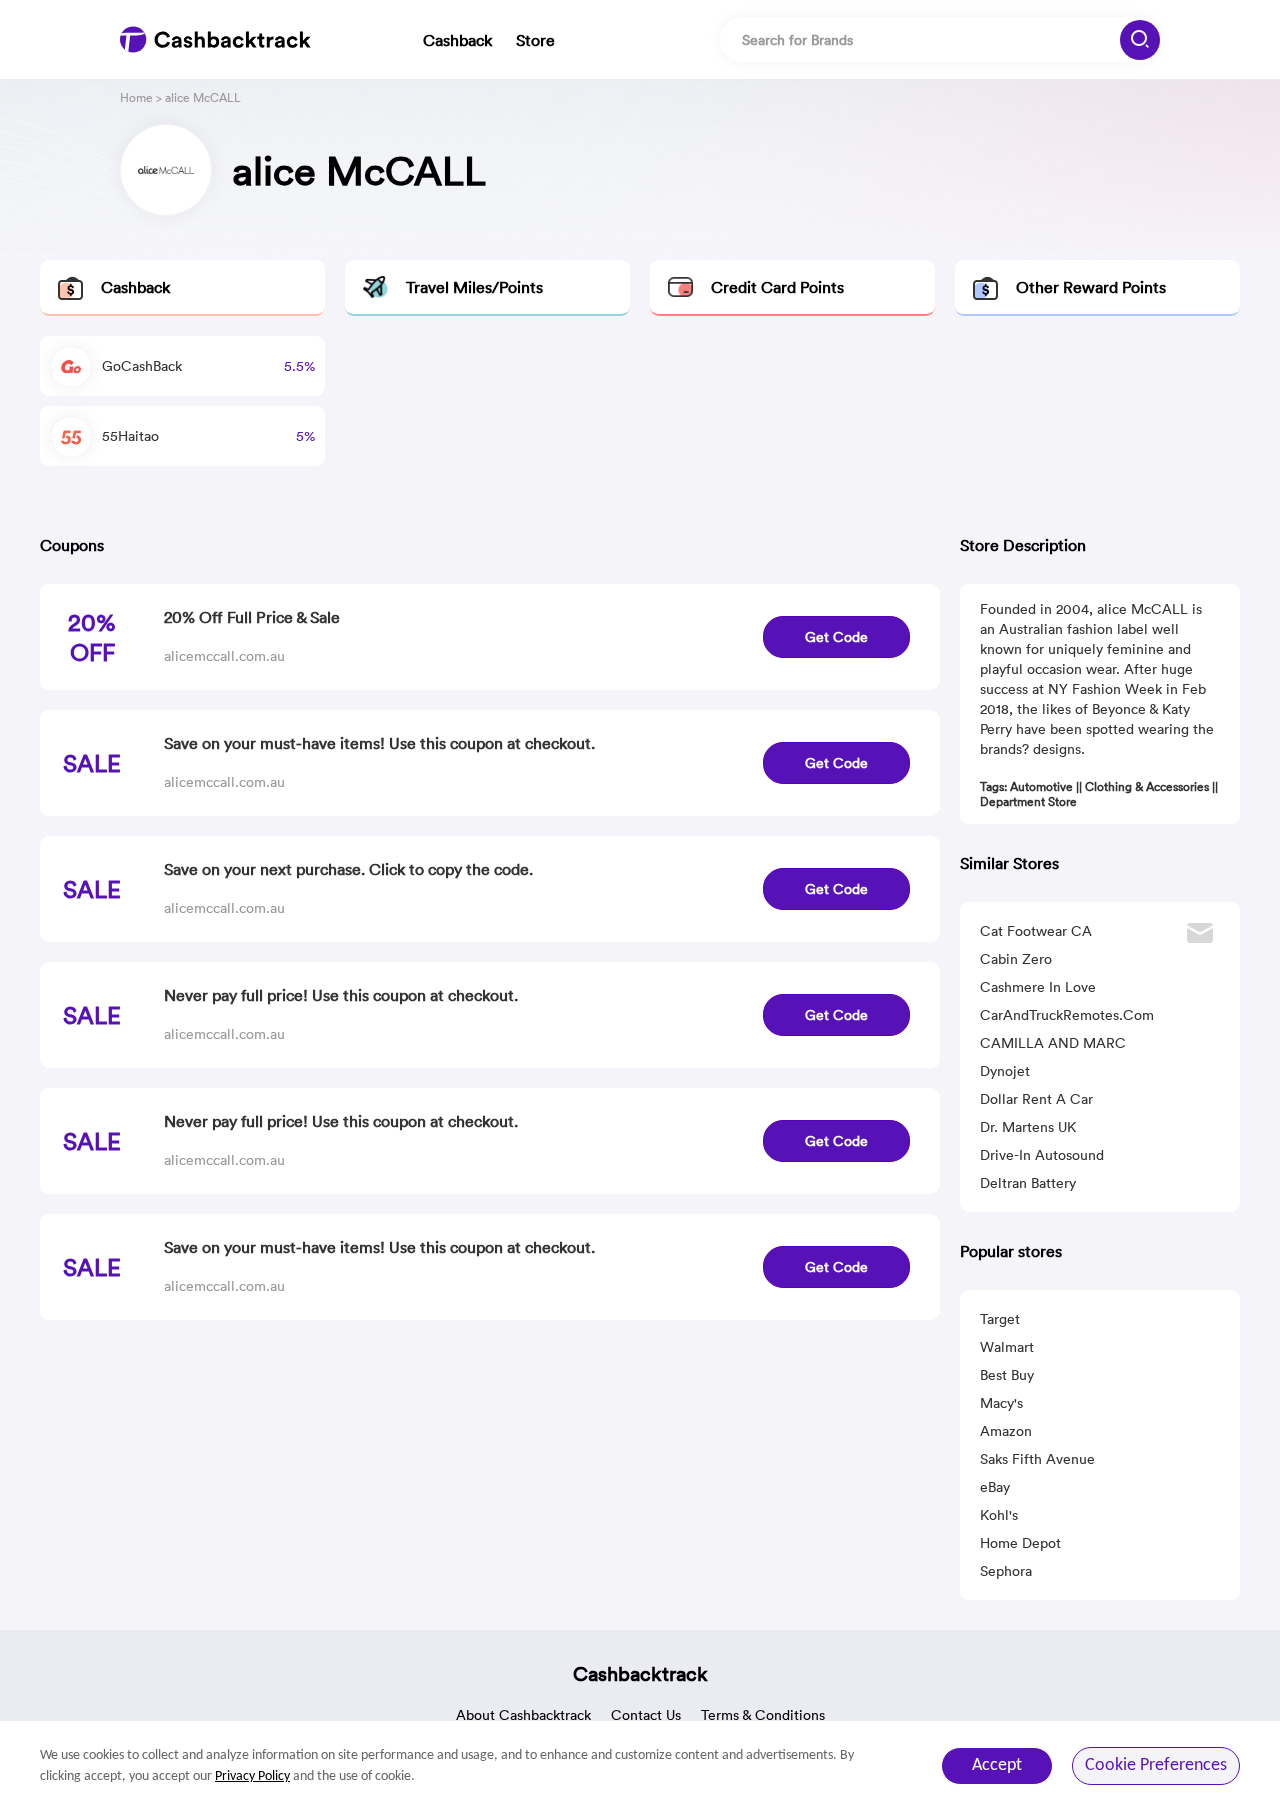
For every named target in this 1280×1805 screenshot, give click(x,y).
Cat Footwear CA (1036, 931)
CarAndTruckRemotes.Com (1067, 1015)
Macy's (1001, 1403)
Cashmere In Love (1038, 987)
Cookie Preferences (1156, 1765)
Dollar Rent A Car (1036, 1099)
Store (535, 40)
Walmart (1007, 1347)
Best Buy (1007, 1375)
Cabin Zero (1016, 959)
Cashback (457, 40)
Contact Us (646, 1715)
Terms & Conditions (763, 1715)
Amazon (1006, 1431)
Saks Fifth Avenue (1037, 1459)
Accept (997, 1765)
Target (1000, 1319)
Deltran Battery (1028, 1183)
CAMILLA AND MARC (1053, 1043)
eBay (995, 1487)
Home (136, 97)
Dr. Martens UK (1028, 1127)
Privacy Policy (252, 1776)
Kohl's (999, 1515)
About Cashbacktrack (523, 1715)
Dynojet (1005, 1071)
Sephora (1006, 1571)
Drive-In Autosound (1042, 1155)
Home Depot (1020, 1543)
